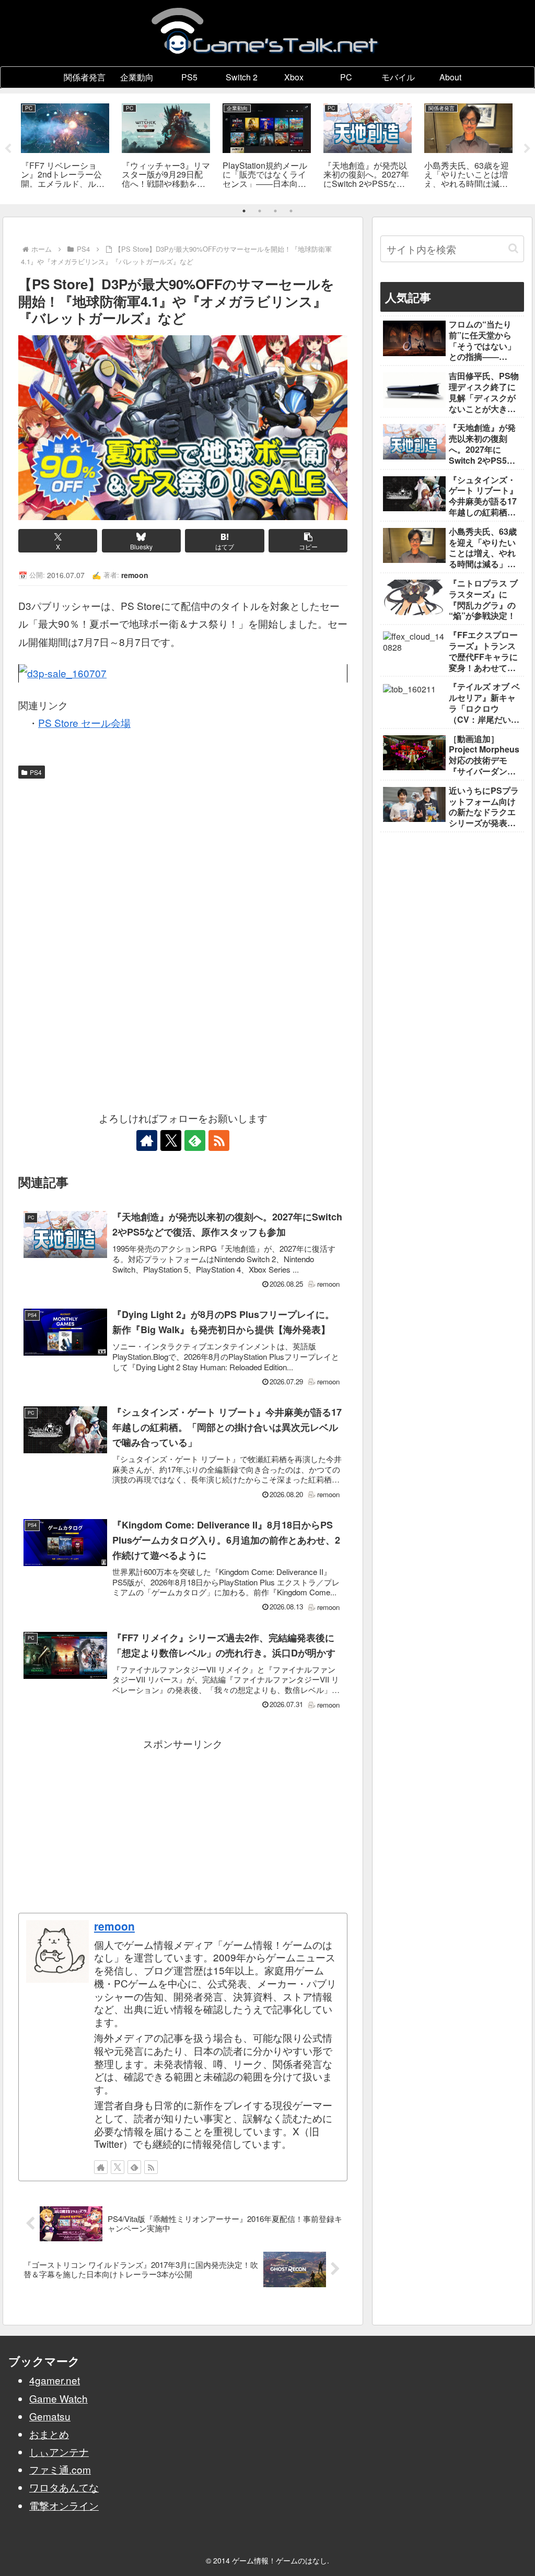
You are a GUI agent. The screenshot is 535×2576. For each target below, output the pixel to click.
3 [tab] (275, 211)
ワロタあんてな (64, 2487)
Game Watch (59, 2398)
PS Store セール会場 (84, 722)
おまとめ (49, 2434)
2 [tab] (260, 211)
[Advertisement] (183, 862)
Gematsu (50, 2416)
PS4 (36, 772)
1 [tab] (244, 211)
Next (527, 149)
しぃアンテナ (59, 2451)
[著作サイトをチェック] (147, 1140)
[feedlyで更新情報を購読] (195, 1140)
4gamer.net (55, 2380)
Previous (8, 149)
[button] (308, 541)
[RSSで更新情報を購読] (219, 1140)
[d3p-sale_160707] (183, 673)
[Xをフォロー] (171, 1140)
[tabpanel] (65, 147)
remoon (114, 1926)
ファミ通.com (60, 2469)
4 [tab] (291, 211)
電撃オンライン (64, 2505)
